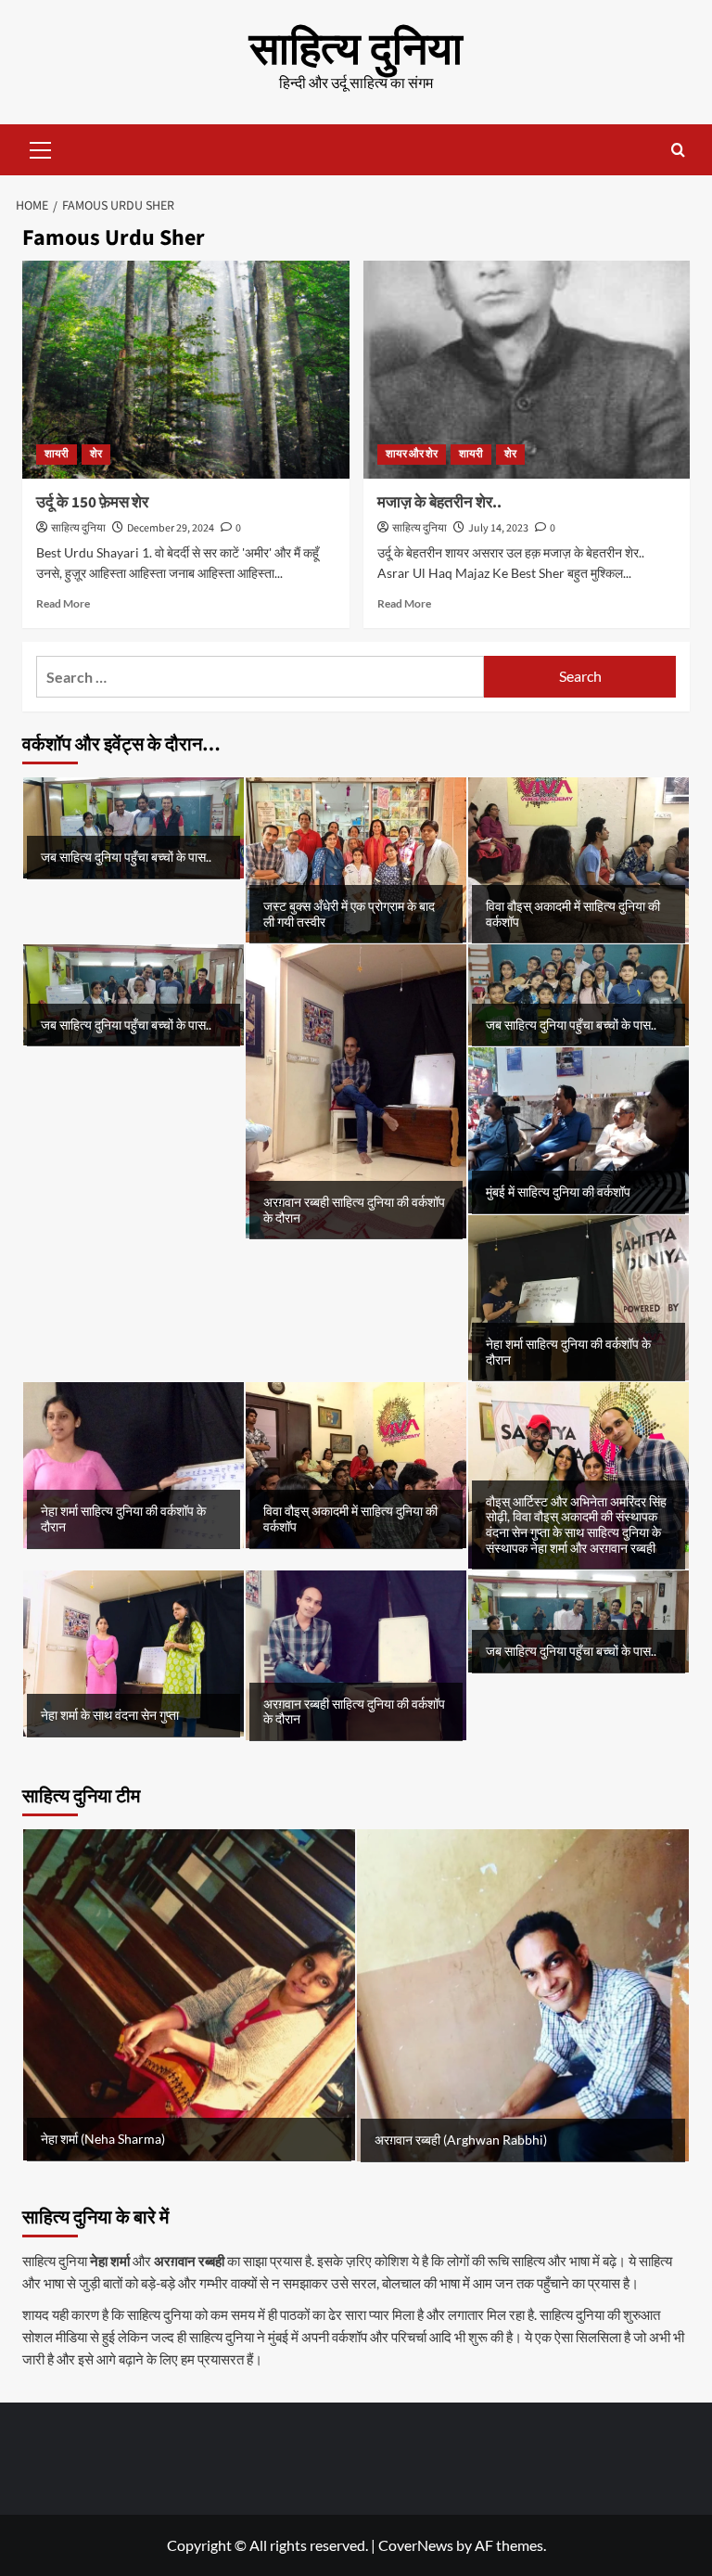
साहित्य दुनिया (356, 50)
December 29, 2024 (171, 528)
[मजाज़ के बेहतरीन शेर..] (527, 370)
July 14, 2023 (498, 528)
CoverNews (416, 2545)
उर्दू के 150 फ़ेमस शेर (92, 503)
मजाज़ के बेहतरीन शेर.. (439, 503)
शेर (96, 454)
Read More (63, 603)
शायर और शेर (412, 454)
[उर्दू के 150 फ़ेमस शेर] (186, 370)
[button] (41, 147)
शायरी (57, 454)
